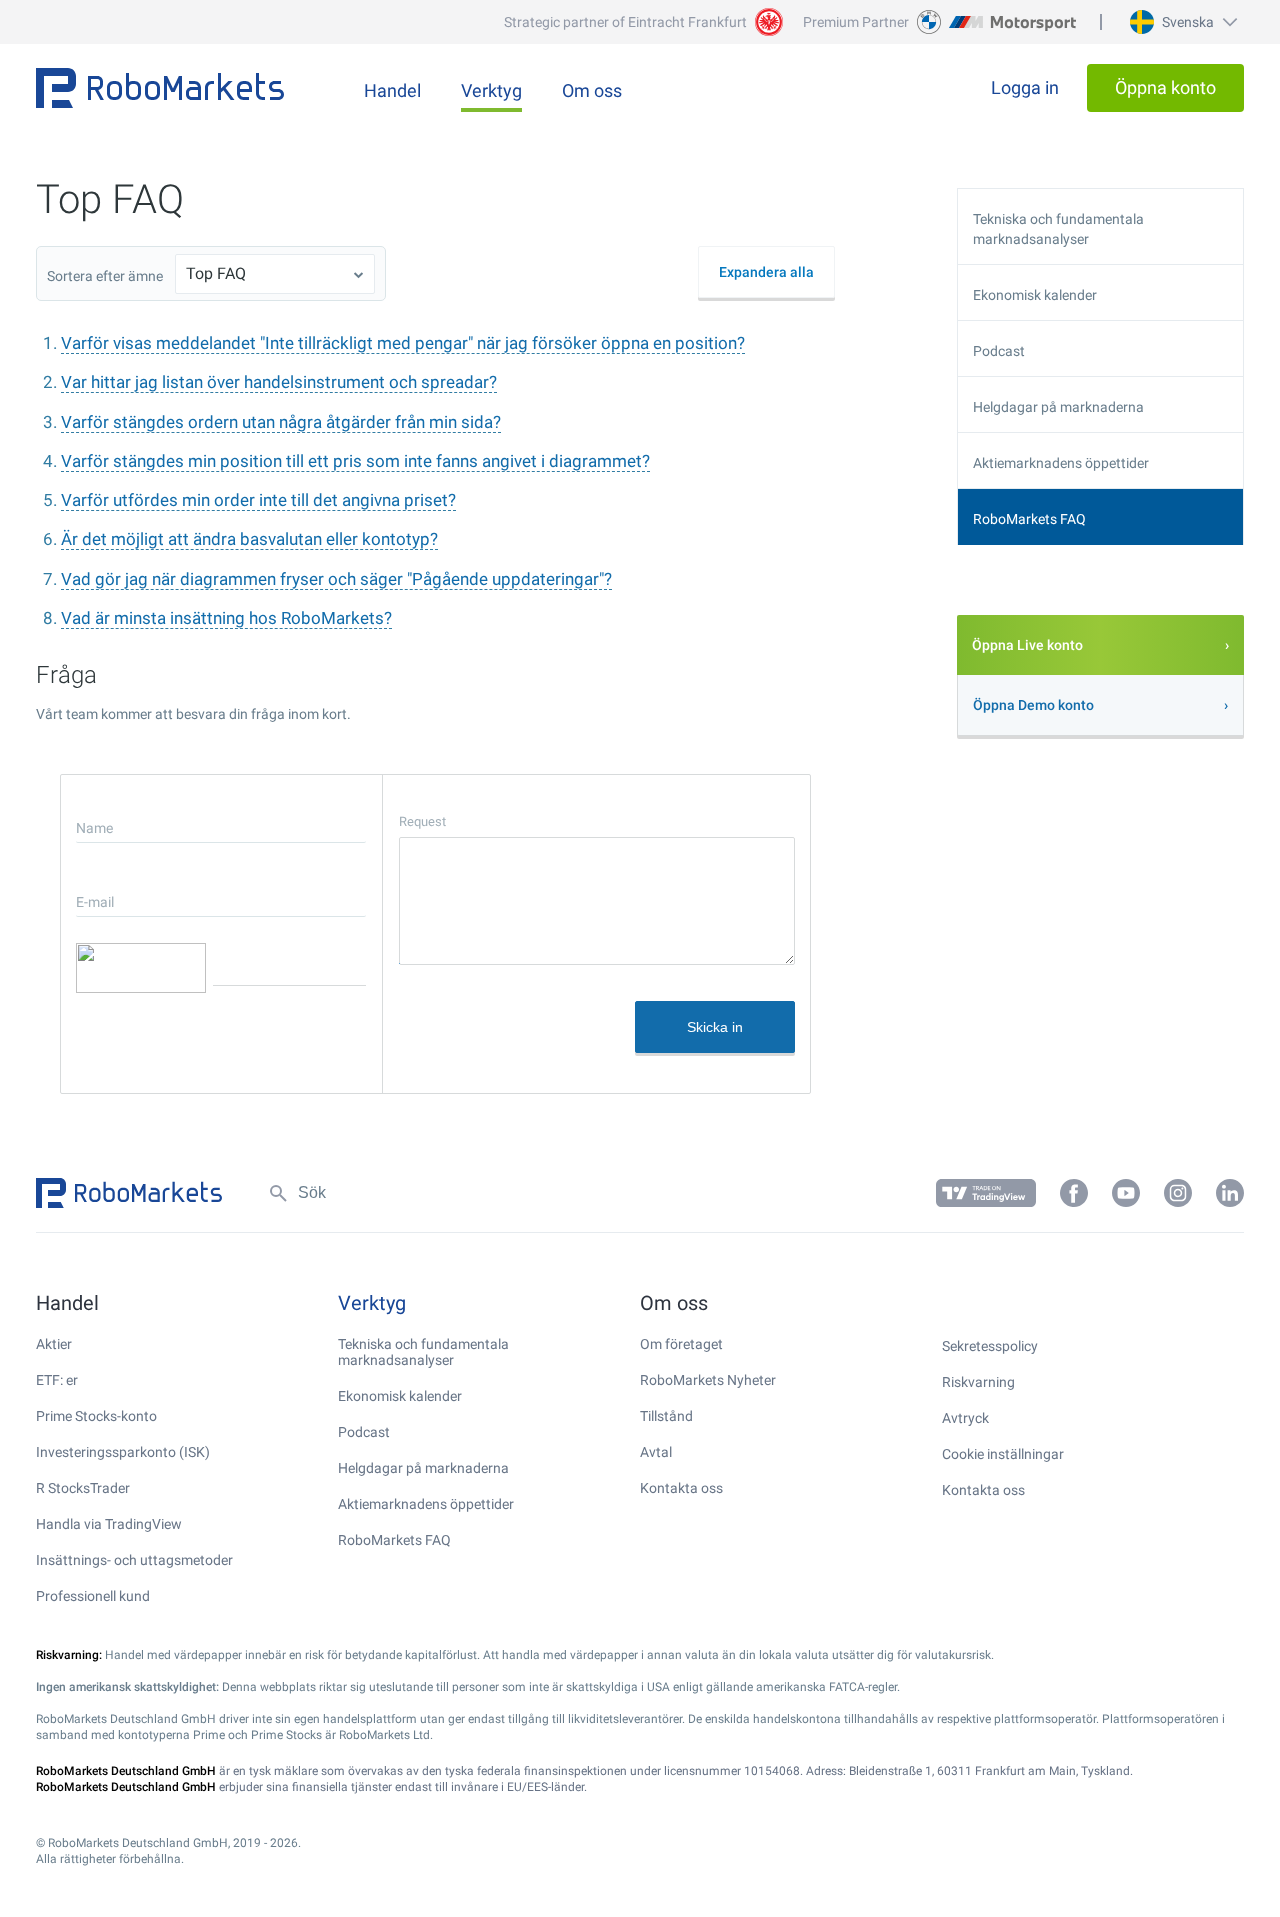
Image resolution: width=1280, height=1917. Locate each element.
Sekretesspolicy (990, 1346)
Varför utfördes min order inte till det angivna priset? (258, 500)
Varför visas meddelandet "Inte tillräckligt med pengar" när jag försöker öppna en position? (403, 343)
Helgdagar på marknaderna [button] (1058, 407)
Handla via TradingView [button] (109, 1524)
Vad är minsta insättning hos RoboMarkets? (226, 618)
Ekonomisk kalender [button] (1035, 295)
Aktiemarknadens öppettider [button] (1061, 463)
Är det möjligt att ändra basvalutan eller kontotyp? (249, 539)
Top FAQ (216, 273)
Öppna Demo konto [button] (1033, 705)
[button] (1181, 22)
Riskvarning (978, 1382)
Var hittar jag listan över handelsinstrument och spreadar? (279, 382)
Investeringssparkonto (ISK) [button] (123, 1452)
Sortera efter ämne (105, 276)
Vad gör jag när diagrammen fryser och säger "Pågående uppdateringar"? (336, 579)
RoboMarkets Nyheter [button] (708, 1380)
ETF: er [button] (57, 1380)
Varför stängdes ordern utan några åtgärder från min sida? (281, 422)
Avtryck (965, 1418)
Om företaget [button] (681, 1344)
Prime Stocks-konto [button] (96, 1416)
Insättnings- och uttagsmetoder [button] (134, 1560)
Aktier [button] (54, 1344)
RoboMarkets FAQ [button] (1029, 519)
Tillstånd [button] (666, 1416)
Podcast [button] (999, 351)
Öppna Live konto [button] (1027, 645)
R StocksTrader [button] (83, 1488)
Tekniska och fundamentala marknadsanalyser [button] (1058, 229)
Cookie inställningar (1003, 1454)
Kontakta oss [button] (681, 1488)
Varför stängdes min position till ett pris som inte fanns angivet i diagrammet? (355, 461)
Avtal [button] (656, 1452)
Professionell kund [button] (93, 1596)
